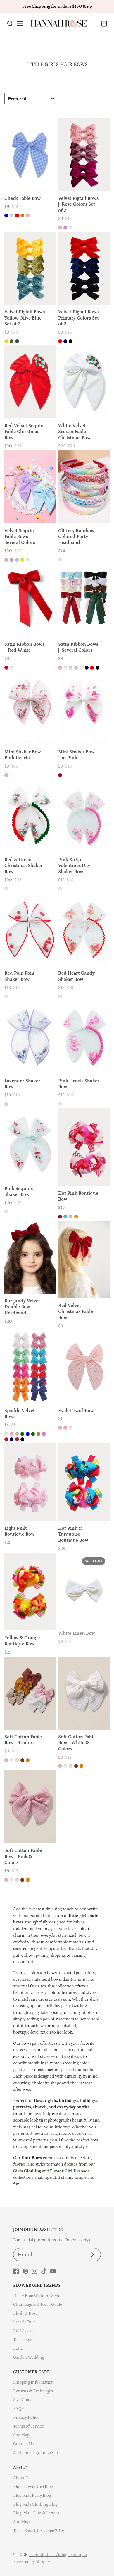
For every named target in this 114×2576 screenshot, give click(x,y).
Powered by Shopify (32, 2561)
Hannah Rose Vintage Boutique (58, 2555)
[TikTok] (44, 2271)
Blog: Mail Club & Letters (36, 2513)
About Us (22, 2478)
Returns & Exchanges (33, 2391)
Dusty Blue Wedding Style (37, 2296)
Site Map (21, 2435)
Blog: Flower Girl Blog (33, 2487)
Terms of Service (28, 2426)
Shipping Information (33, 2382)
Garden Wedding (29, 2357)
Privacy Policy (26, 2417)
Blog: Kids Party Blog (32, 2495)
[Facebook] (16, 2271)
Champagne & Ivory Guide (38, 2304)
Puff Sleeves (24, 2331)
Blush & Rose (25, 2313)
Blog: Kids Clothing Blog (35, 2504)
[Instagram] (34, 2271)
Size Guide (23, 2400)
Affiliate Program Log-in (36, 2453)
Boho (18, 2348)
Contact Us (23, 2444)
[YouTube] (53, 2271)
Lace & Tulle (24, 2322)
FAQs (18, 2409)
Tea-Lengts (23, 2340)
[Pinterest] (25, 2271)
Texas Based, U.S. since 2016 (39, 2531)
